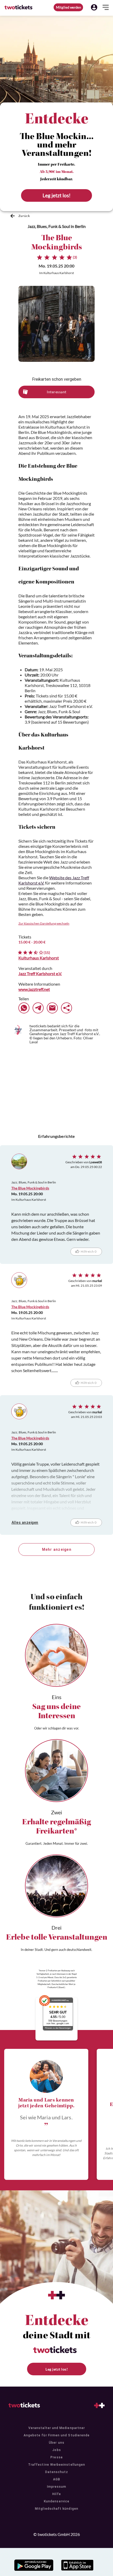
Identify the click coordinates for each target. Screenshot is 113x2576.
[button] (94, 7)
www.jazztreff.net (34, 989)
